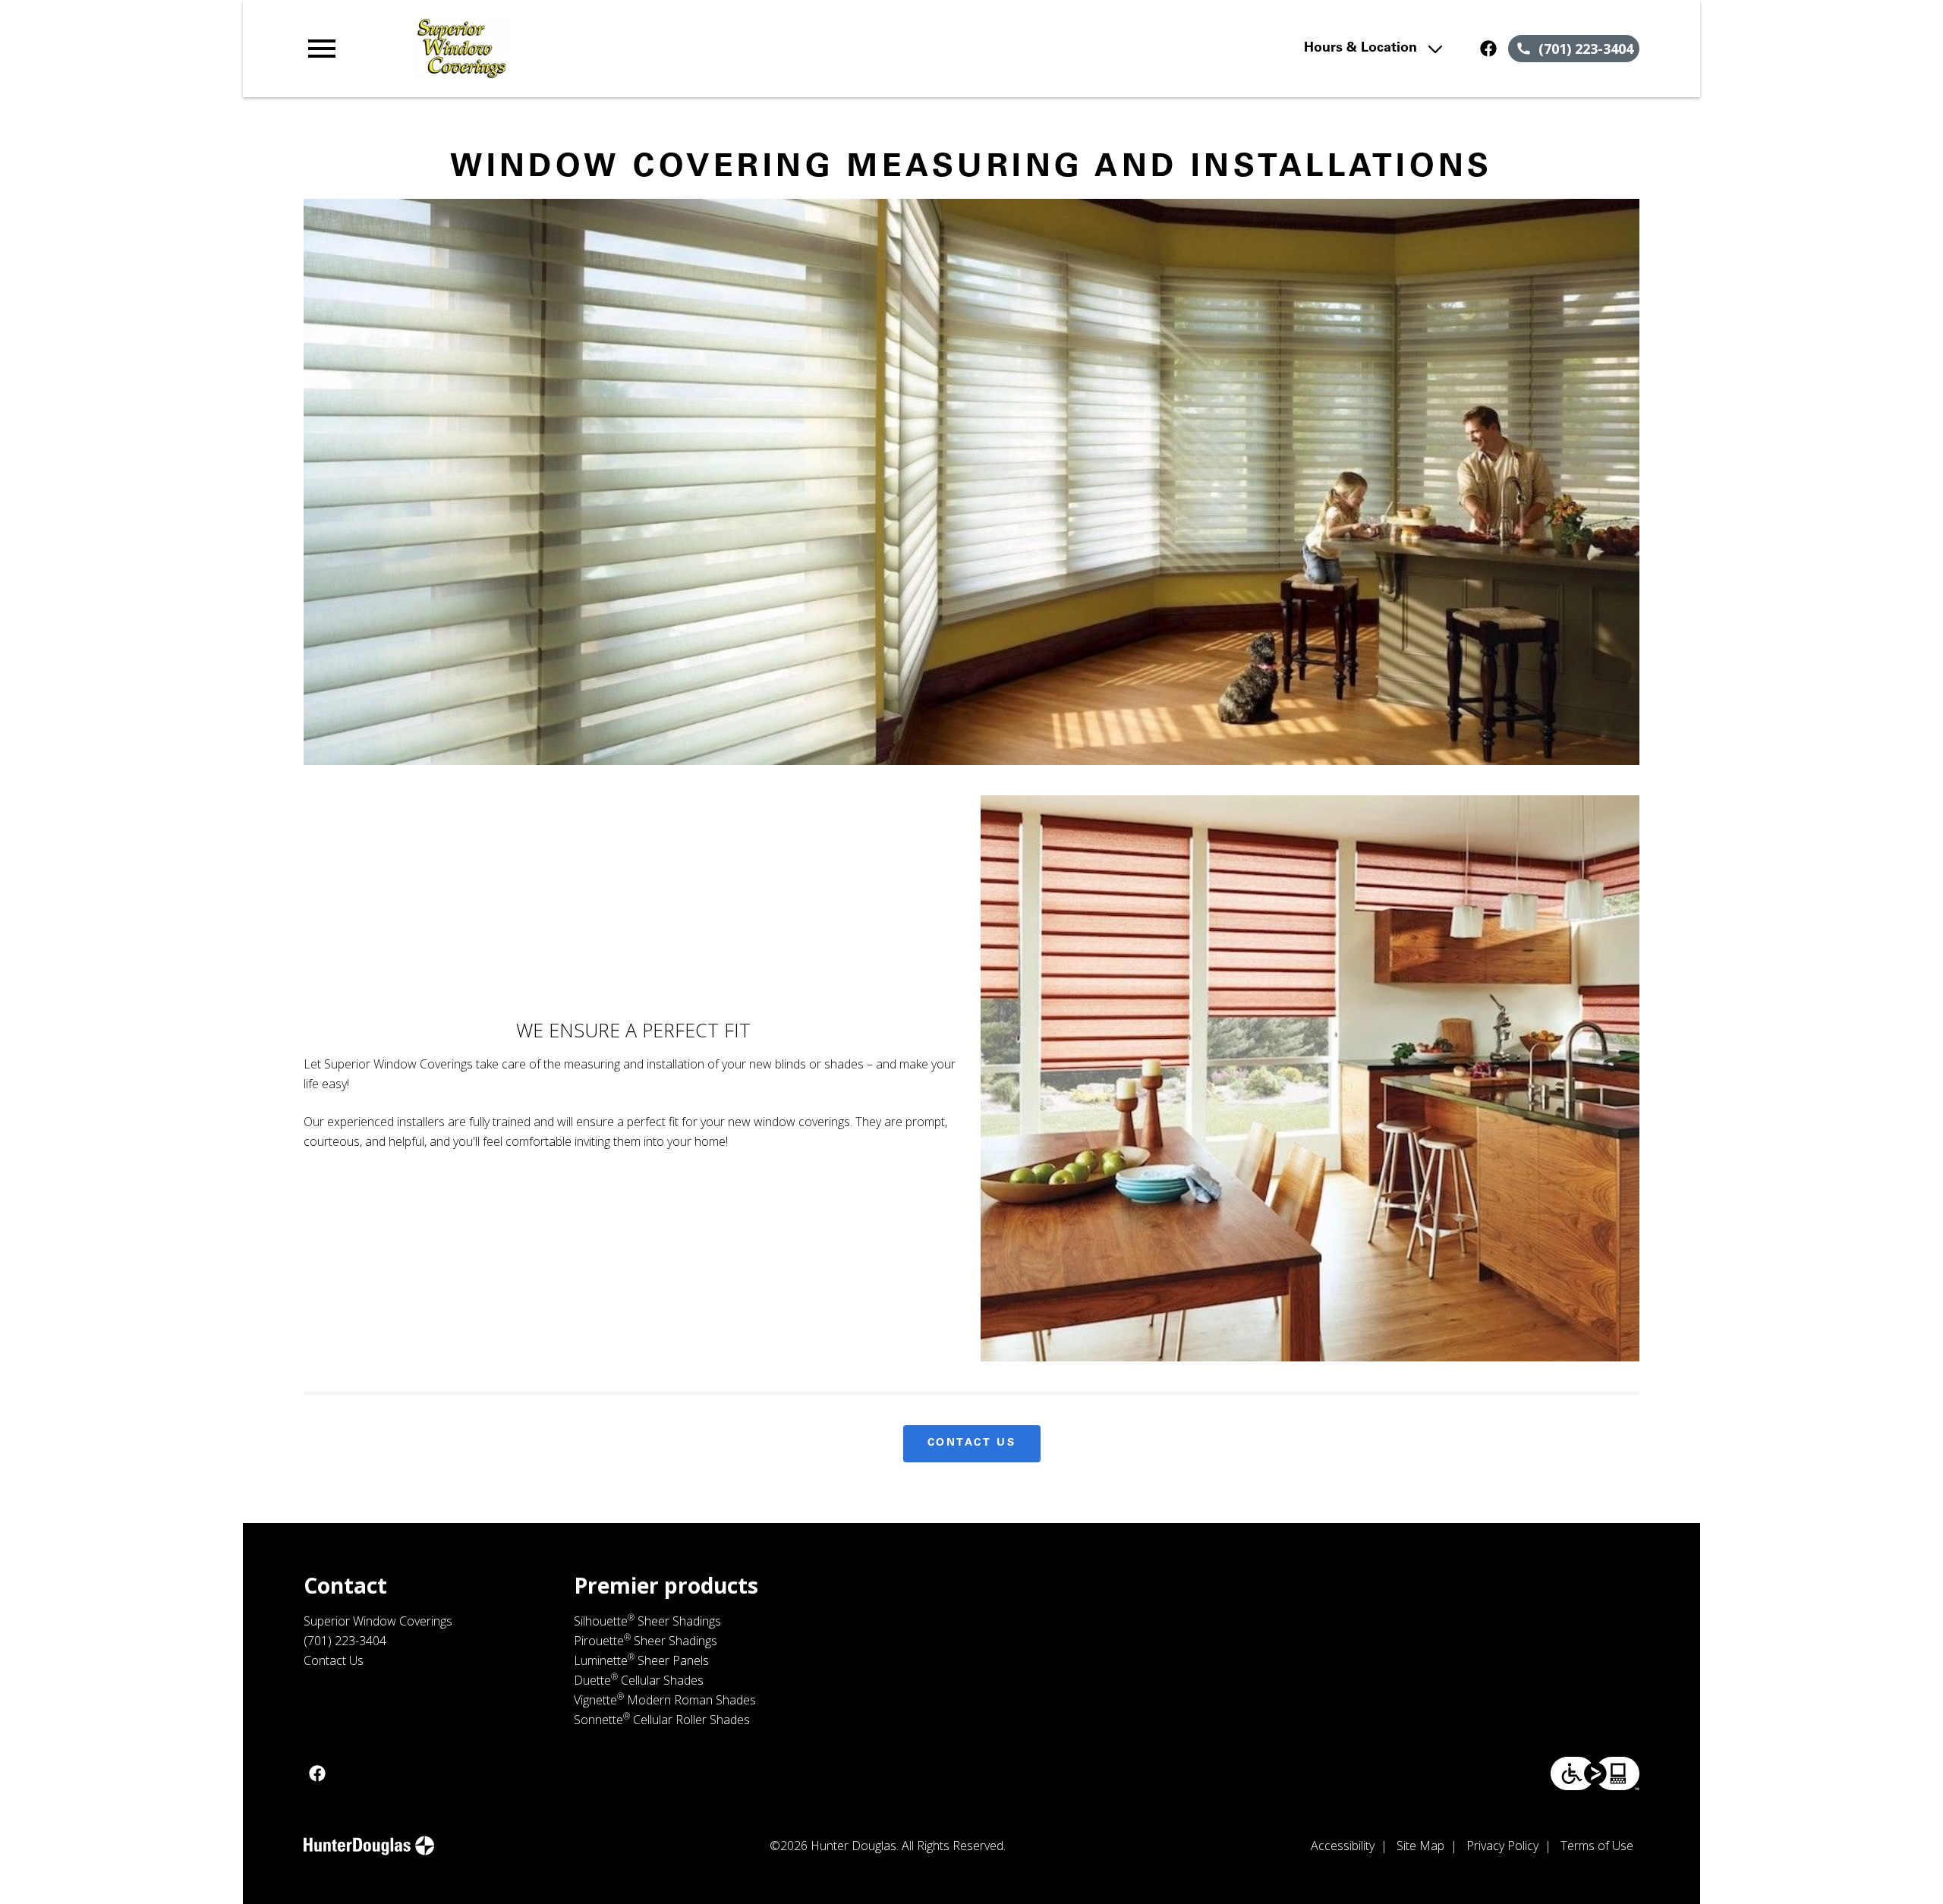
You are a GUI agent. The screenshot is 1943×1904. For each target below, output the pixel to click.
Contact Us (972, 1443)
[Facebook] (1488, 49)
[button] (322, 49)
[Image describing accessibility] (1595, 1773)
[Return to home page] (617, 49)
